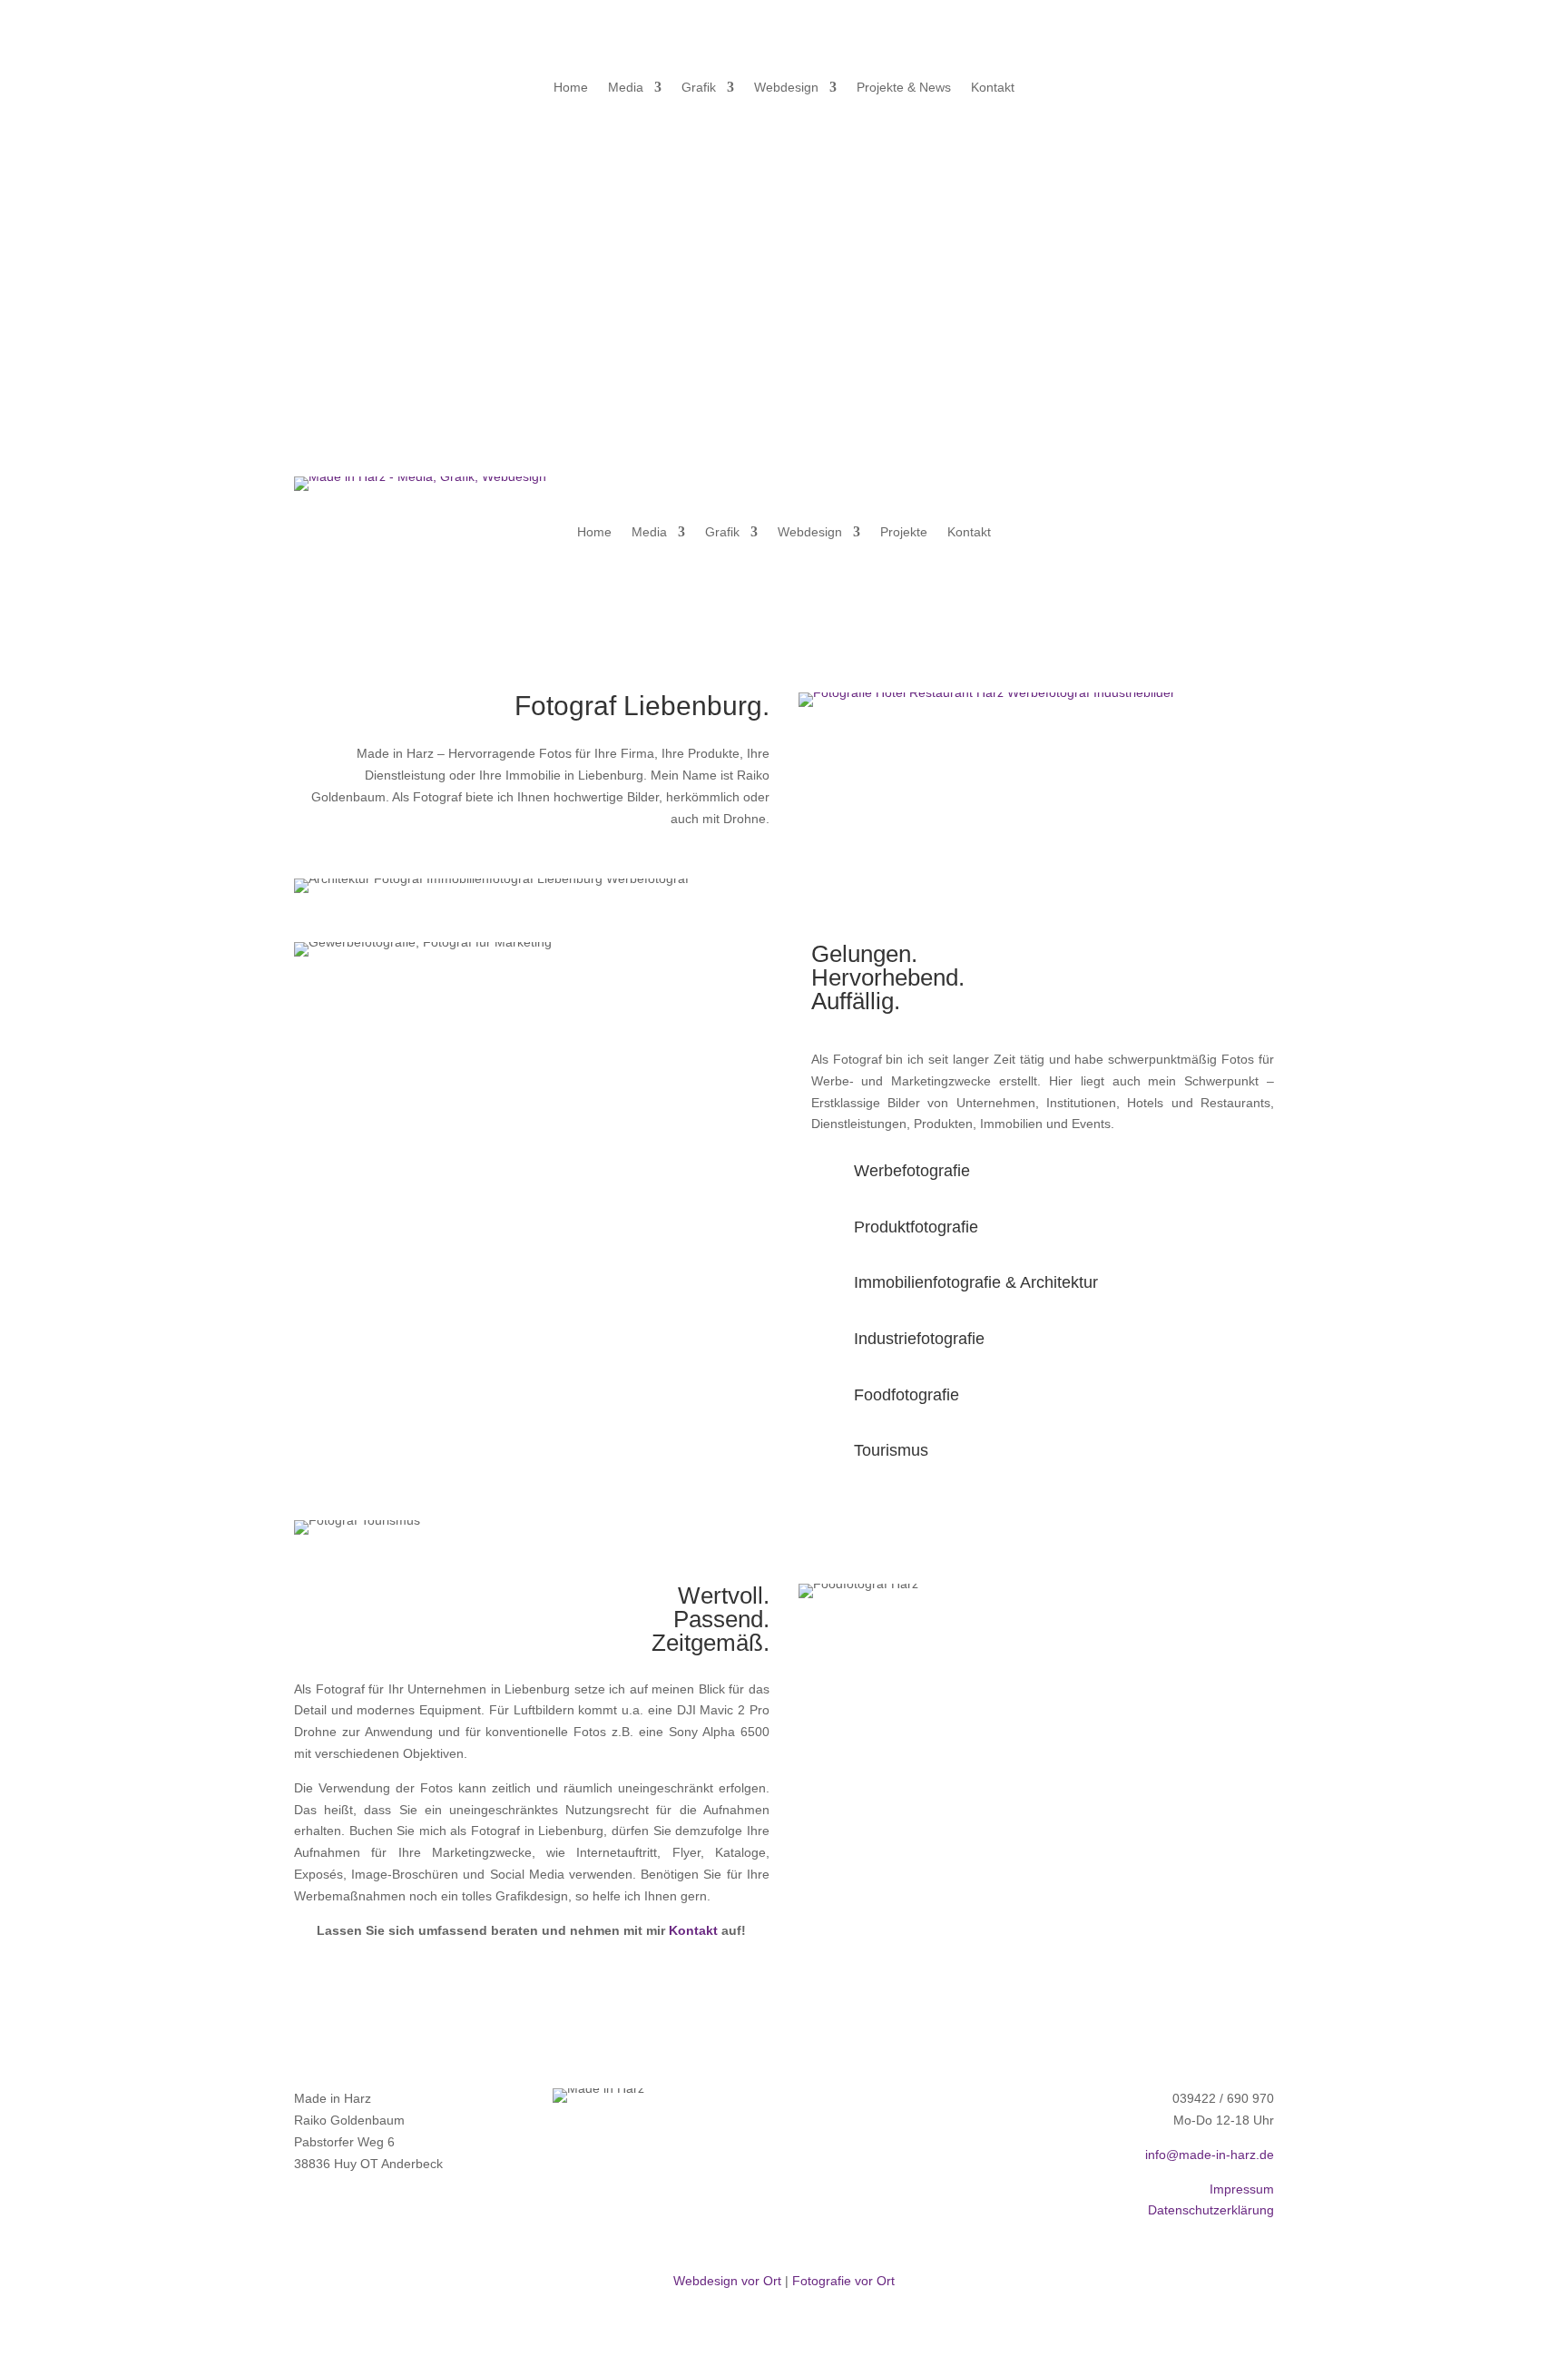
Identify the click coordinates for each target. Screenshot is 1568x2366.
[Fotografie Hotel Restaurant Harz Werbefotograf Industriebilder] (987, 692)
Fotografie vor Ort (843, 2281)
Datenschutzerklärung (1211, 2210)
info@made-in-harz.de (1210, 2155)
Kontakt (993, 88)
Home (571, 88)
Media (626, 88)
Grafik (699, 88)
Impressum (1242, 2189)
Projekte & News (904, 88)
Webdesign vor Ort (727, 2281)
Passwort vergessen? (1123, 188)
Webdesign (786, 88)
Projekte (904, 532)
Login (1171, 233)
